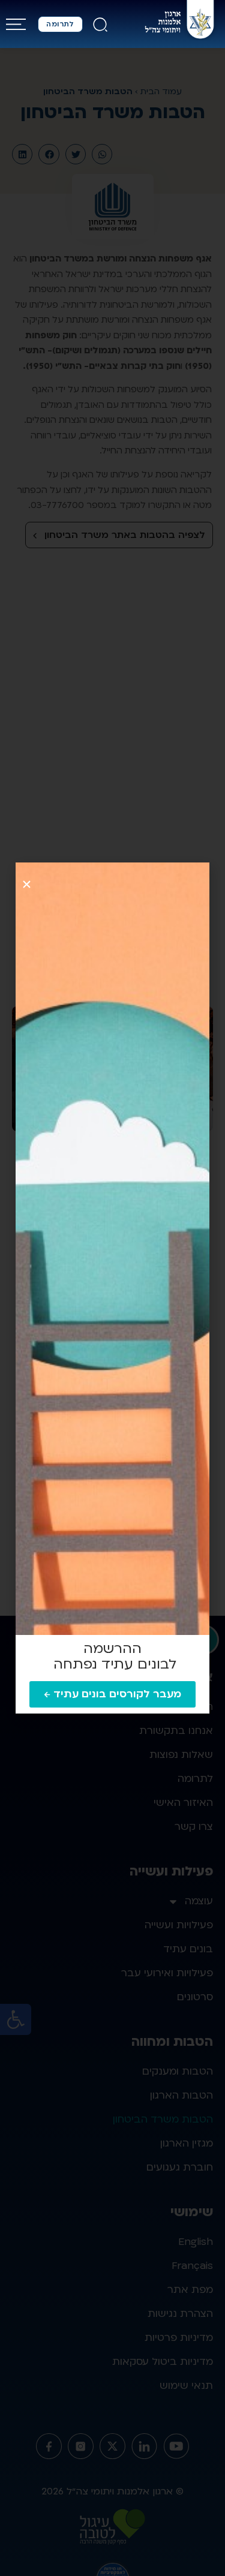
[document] (112, 1288)
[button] (27, 884)
